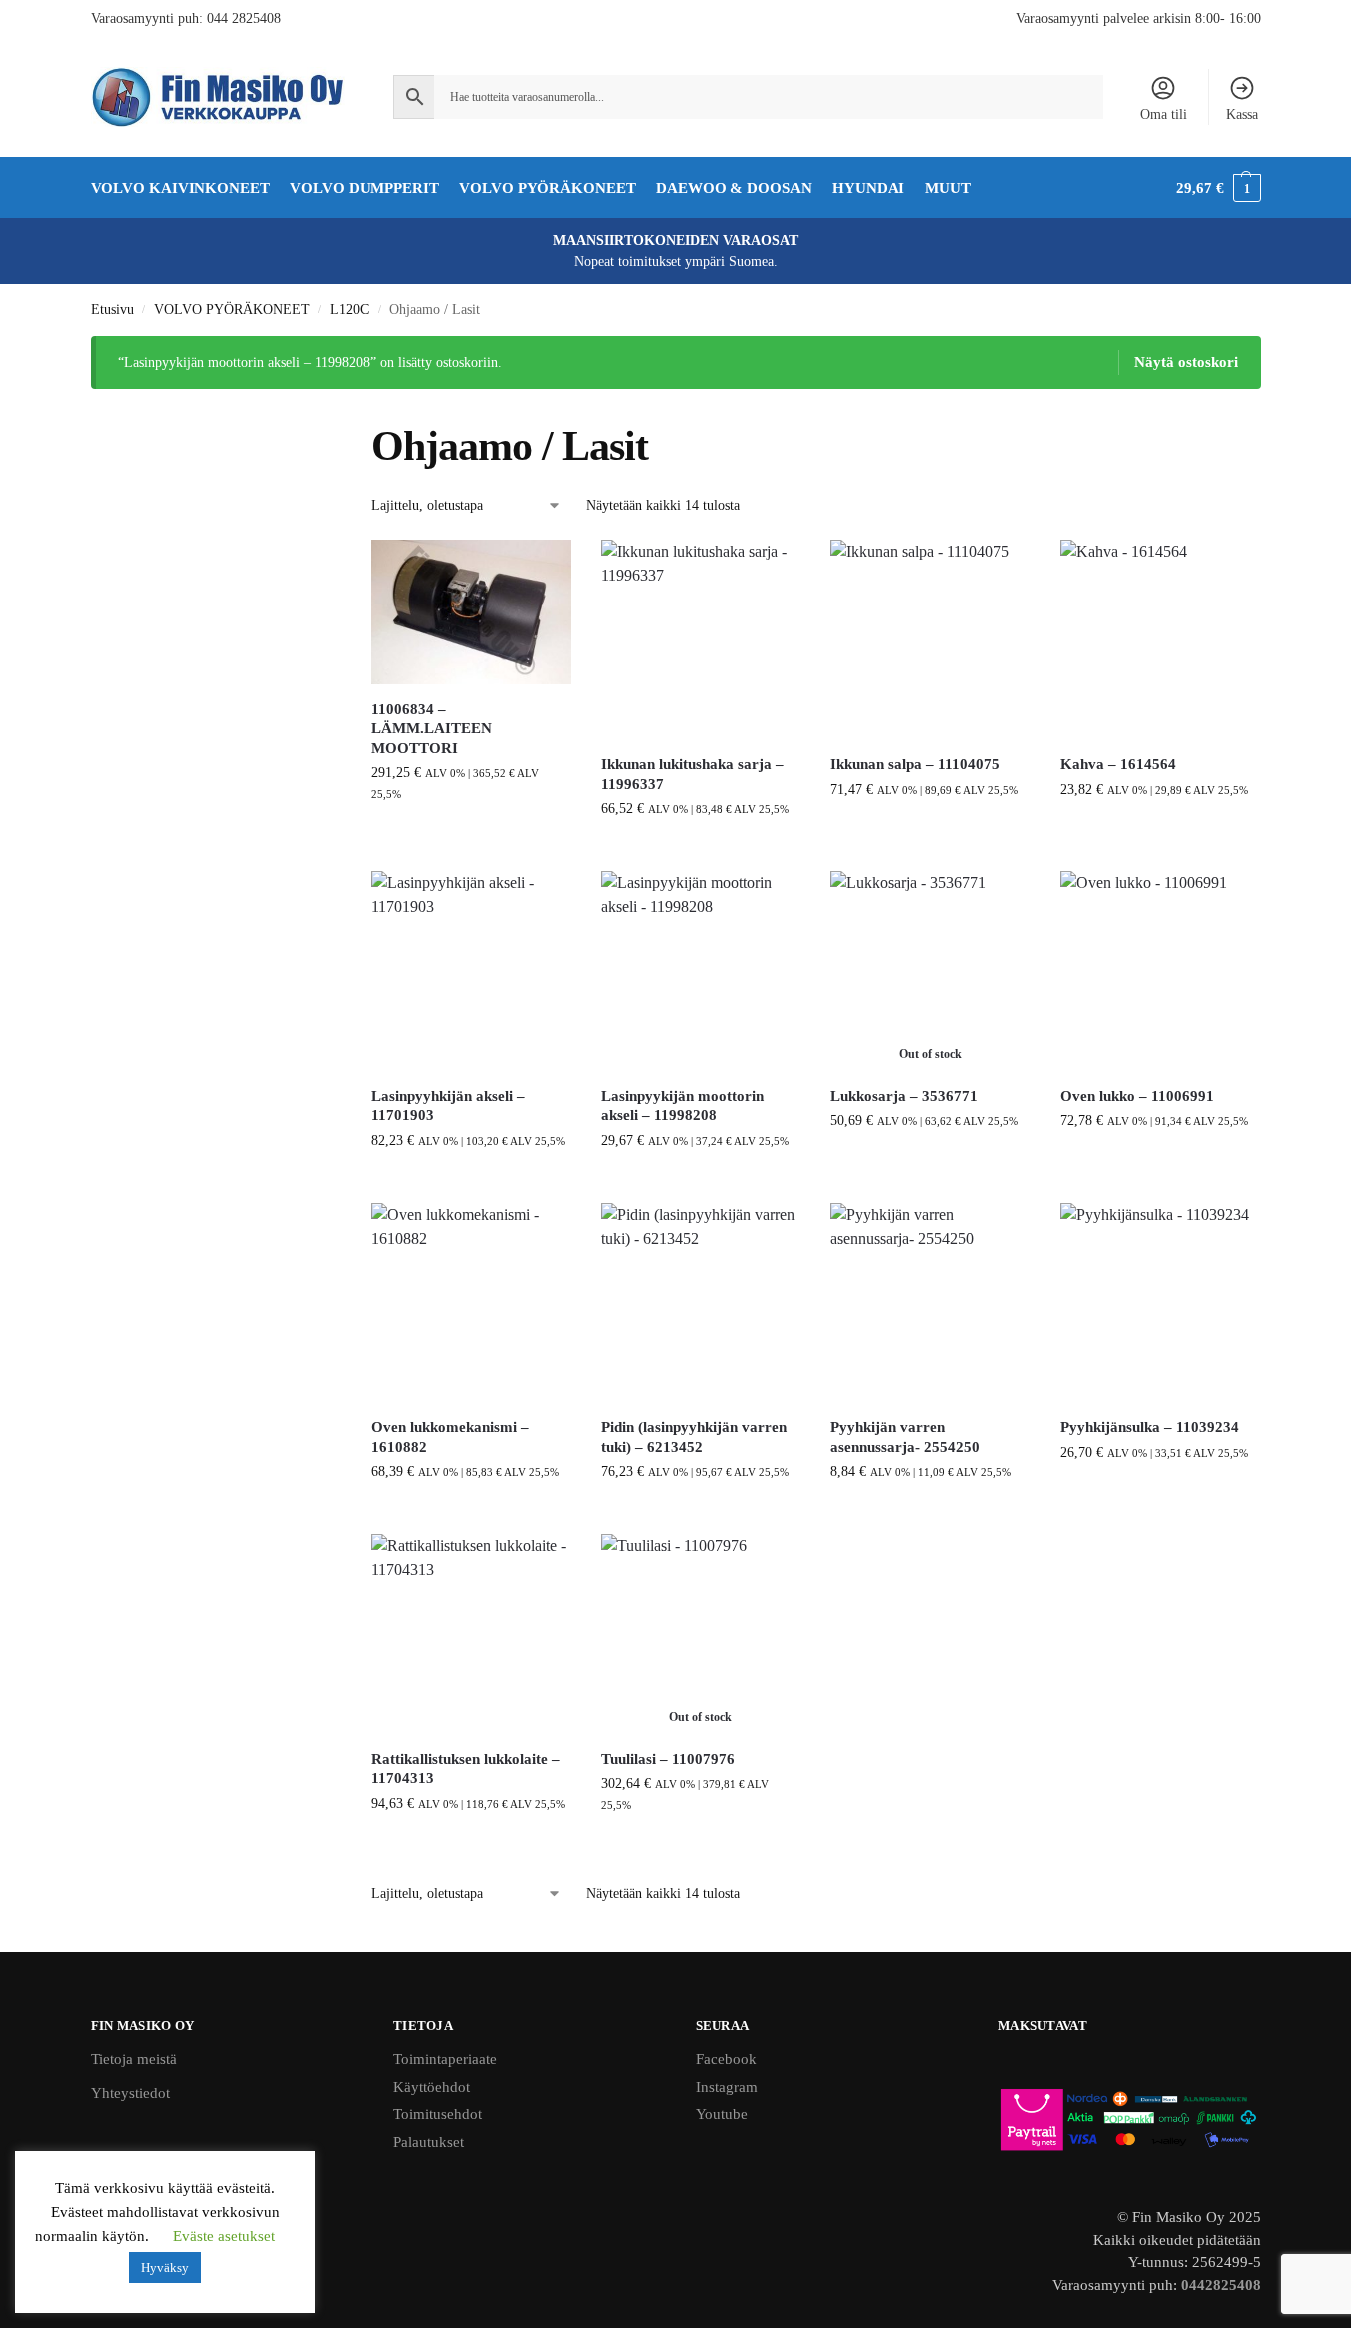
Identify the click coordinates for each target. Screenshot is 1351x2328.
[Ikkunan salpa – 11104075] (930, 640)
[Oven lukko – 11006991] (1160, 971)
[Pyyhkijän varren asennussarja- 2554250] (930, 1303)
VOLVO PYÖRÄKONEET (232, 309)
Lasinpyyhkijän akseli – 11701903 (448, 1106)
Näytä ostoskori (1186, 362)
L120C (349, 309)
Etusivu (112, 309)
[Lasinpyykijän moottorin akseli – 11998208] (701, 971)
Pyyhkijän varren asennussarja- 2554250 (905, 1437)
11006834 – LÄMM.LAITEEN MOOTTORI (431, 728)
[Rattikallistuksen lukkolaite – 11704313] (471, 1634)
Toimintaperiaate (445, 2059)
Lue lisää (930, 1162)
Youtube (722, 2114)
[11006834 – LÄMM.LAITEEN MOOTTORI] (471, 612)
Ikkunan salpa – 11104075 (915, 764)
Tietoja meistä (134, 2059)
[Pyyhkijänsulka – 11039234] (1160, 1303)
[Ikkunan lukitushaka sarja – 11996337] (701, 640)
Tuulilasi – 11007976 (668, 1759)
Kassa (1242, 114)
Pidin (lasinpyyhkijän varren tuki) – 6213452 (694, 1437)
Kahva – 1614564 (1118, 764)
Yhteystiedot (130, 2093)
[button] (1218, 188)
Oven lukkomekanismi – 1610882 (450, 1437)
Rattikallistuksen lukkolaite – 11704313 (465, 1769)
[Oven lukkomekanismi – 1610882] (471, 1303)
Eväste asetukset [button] (224, 2236)
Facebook (726, 2059)
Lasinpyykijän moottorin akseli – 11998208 (682, 1106)
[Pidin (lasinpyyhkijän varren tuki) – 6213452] (701, 1303)
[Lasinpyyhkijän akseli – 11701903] (471, 971)
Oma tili (1163, 114)
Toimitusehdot (437, 2114)
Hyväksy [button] (165, 2267)
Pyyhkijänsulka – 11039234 (1149, 1427)
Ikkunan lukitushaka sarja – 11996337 (692, 774)
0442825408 (1221, 2285)
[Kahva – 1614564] (1160, 640)
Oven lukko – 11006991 (1137, 1096)
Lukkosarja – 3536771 (904, 1096)
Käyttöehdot (431, 2087)
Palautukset (428, 2142)
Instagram (727, 2087)
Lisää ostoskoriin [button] (471, 835)
